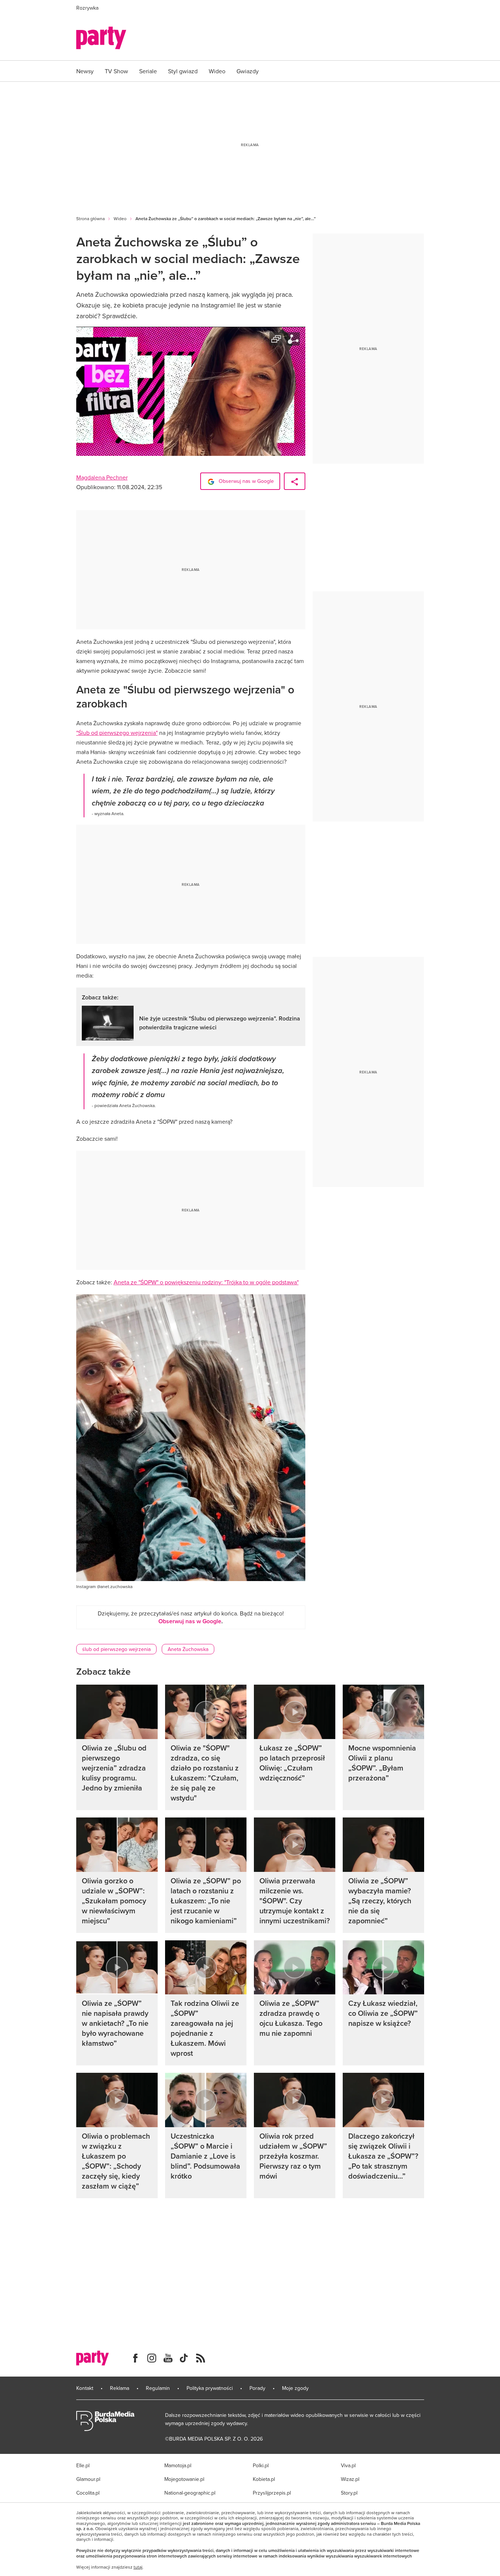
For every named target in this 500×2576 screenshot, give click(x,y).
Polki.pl (261, 2465)
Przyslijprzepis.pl (272, 2493)
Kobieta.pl (264, 2479)
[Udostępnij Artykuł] (295, 481)
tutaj (138, 2567)
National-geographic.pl (190, 2493)
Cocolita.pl (88, 2493)
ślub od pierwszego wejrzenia (116, 1649)
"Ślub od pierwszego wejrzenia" (117, 733)
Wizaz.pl (350, 2479)
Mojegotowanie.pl (184, 2479)
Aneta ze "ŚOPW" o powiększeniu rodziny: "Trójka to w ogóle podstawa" (206, 1282)
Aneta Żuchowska (188, 1649)
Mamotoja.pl (178, 2465)
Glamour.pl (88, 2479)
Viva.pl (348, 2465)
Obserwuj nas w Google (246, 481)
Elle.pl (83, 2465)
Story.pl (349, 2493)
